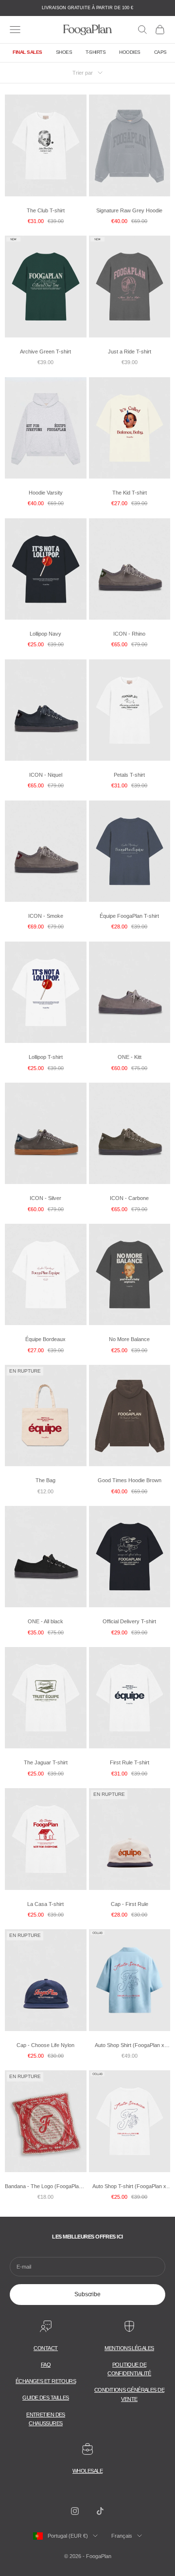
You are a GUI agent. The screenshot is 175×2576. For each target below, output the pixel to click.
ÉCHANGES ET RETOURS (46, 2381)
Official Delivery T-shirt (129, 1621)
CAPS (160, 52)
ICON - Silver (45, 1198)
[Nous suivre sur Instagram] (75, 2511)
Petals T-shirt (129, 775)
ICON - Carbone (129, 1198)
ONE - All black (45, 1621)
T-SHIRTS (96, 52)
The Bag (45, 1480)
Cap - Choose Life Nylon (45, 2045)
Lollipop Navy (45, 634)
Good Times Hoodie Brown (130, 1480)
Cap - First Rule (130, 1904)
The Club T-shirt (46, 210)
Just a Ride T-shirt (130, 352)
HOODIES (130, 52)
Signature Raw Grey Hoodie (129, 210)
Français (122, 2536)
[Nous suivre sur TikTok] (100, 2511)
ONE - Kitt (130, 1057)
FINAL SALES (27, 52)
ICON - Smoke (46, 916)
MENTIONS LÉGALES (129, 2348)
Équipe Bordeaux (45, 1339)
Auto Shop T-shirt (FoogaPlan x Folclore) (129, 2187)
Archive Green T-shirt (45, 352)
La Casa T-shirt (45, 1904)
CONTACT (45, 2348)
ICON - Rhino (129, 634)
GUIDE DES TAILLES (46, 2398)
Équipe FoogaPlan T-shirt (129, 916)
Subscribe (87, 2294)
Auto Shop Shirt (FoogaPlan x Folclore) (130, 2046)
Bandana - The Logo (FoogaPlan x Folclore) (45, 2187)
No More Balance (129, 1339)
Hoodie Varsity (46, 493)
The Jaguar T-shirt (46, 1762)
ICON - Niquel (46, 775)
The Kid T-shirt (130, 493)
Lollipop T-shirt (46, 1057)
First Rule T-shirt (130, 1762)
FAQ (46, 2365)
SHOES (64, 52)
